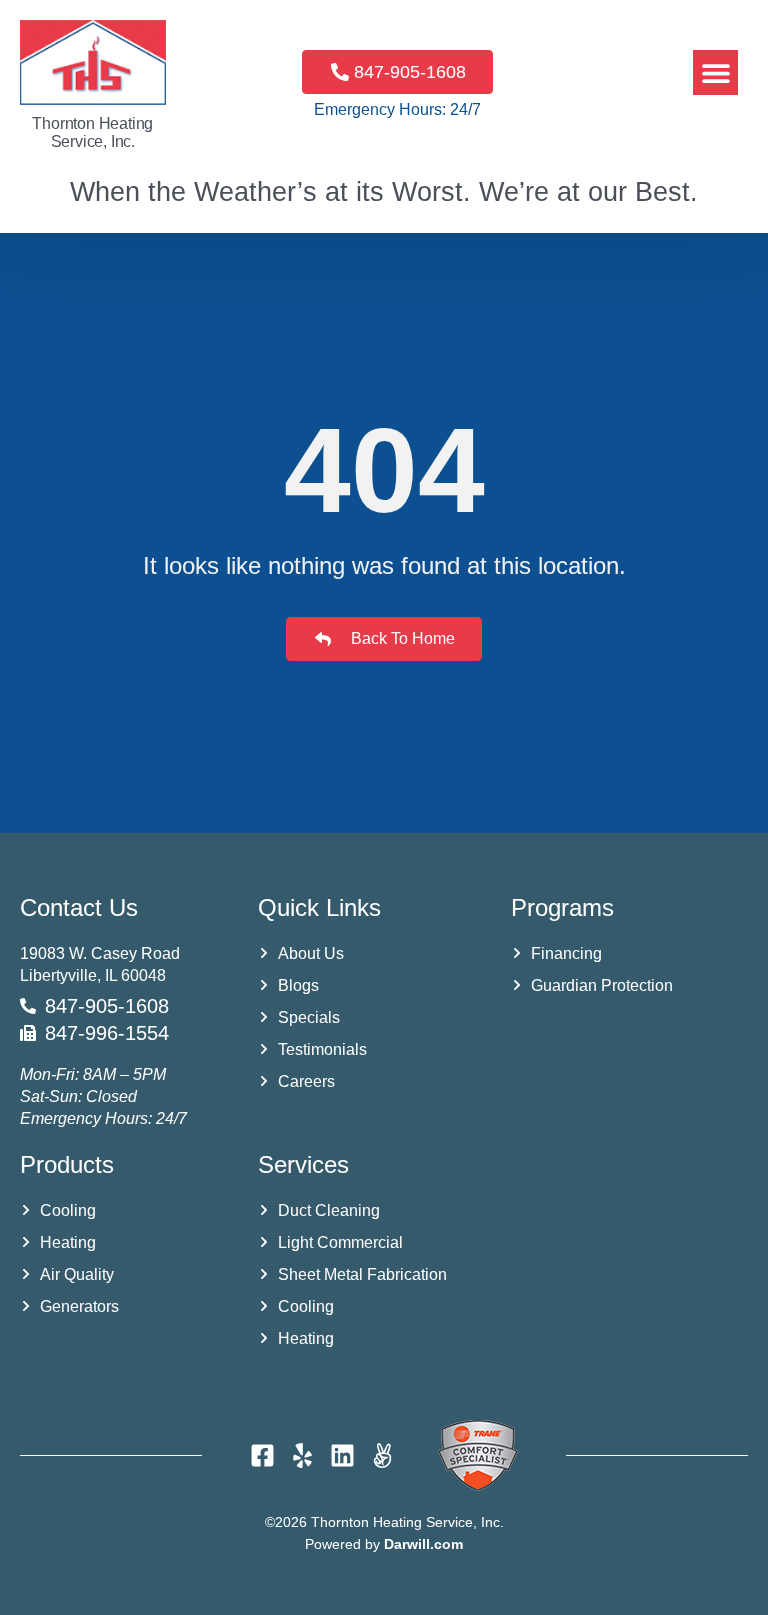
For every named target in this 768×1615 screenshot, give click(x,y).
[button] (715, 72)
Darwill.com (423, 1544)
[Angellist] (382, 1455)
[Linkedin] (342, 1455)
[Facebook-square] (262, 1455)
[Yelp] (302, 1455)
